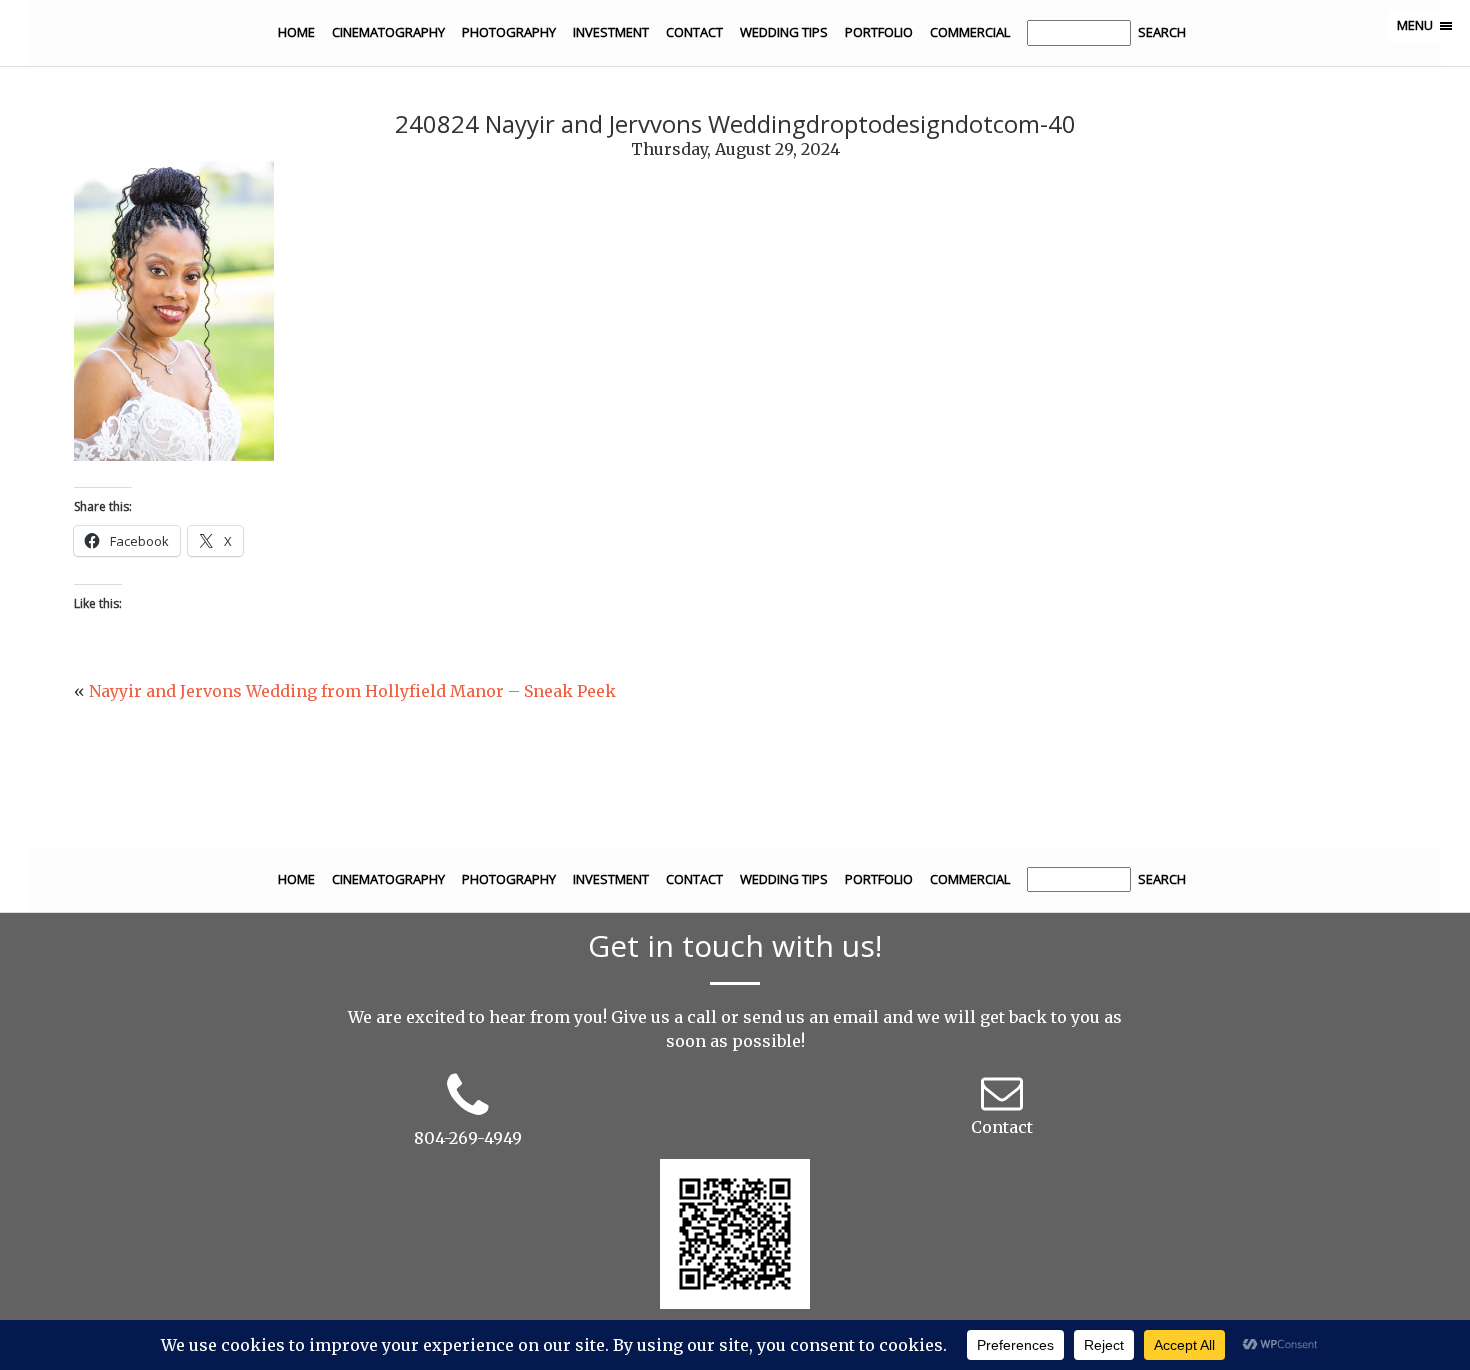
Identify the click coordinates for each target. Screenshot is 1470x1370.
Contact (694, 32)
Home (296, 32)
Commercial (970, 32)
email (856, 1017)
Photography (509, 32)
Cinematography (388, 32)
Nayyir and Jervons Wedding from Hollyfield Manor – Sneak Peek (352, 691)
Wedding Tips (784, 32)
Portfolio (879, 32)
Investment (611, 32)
